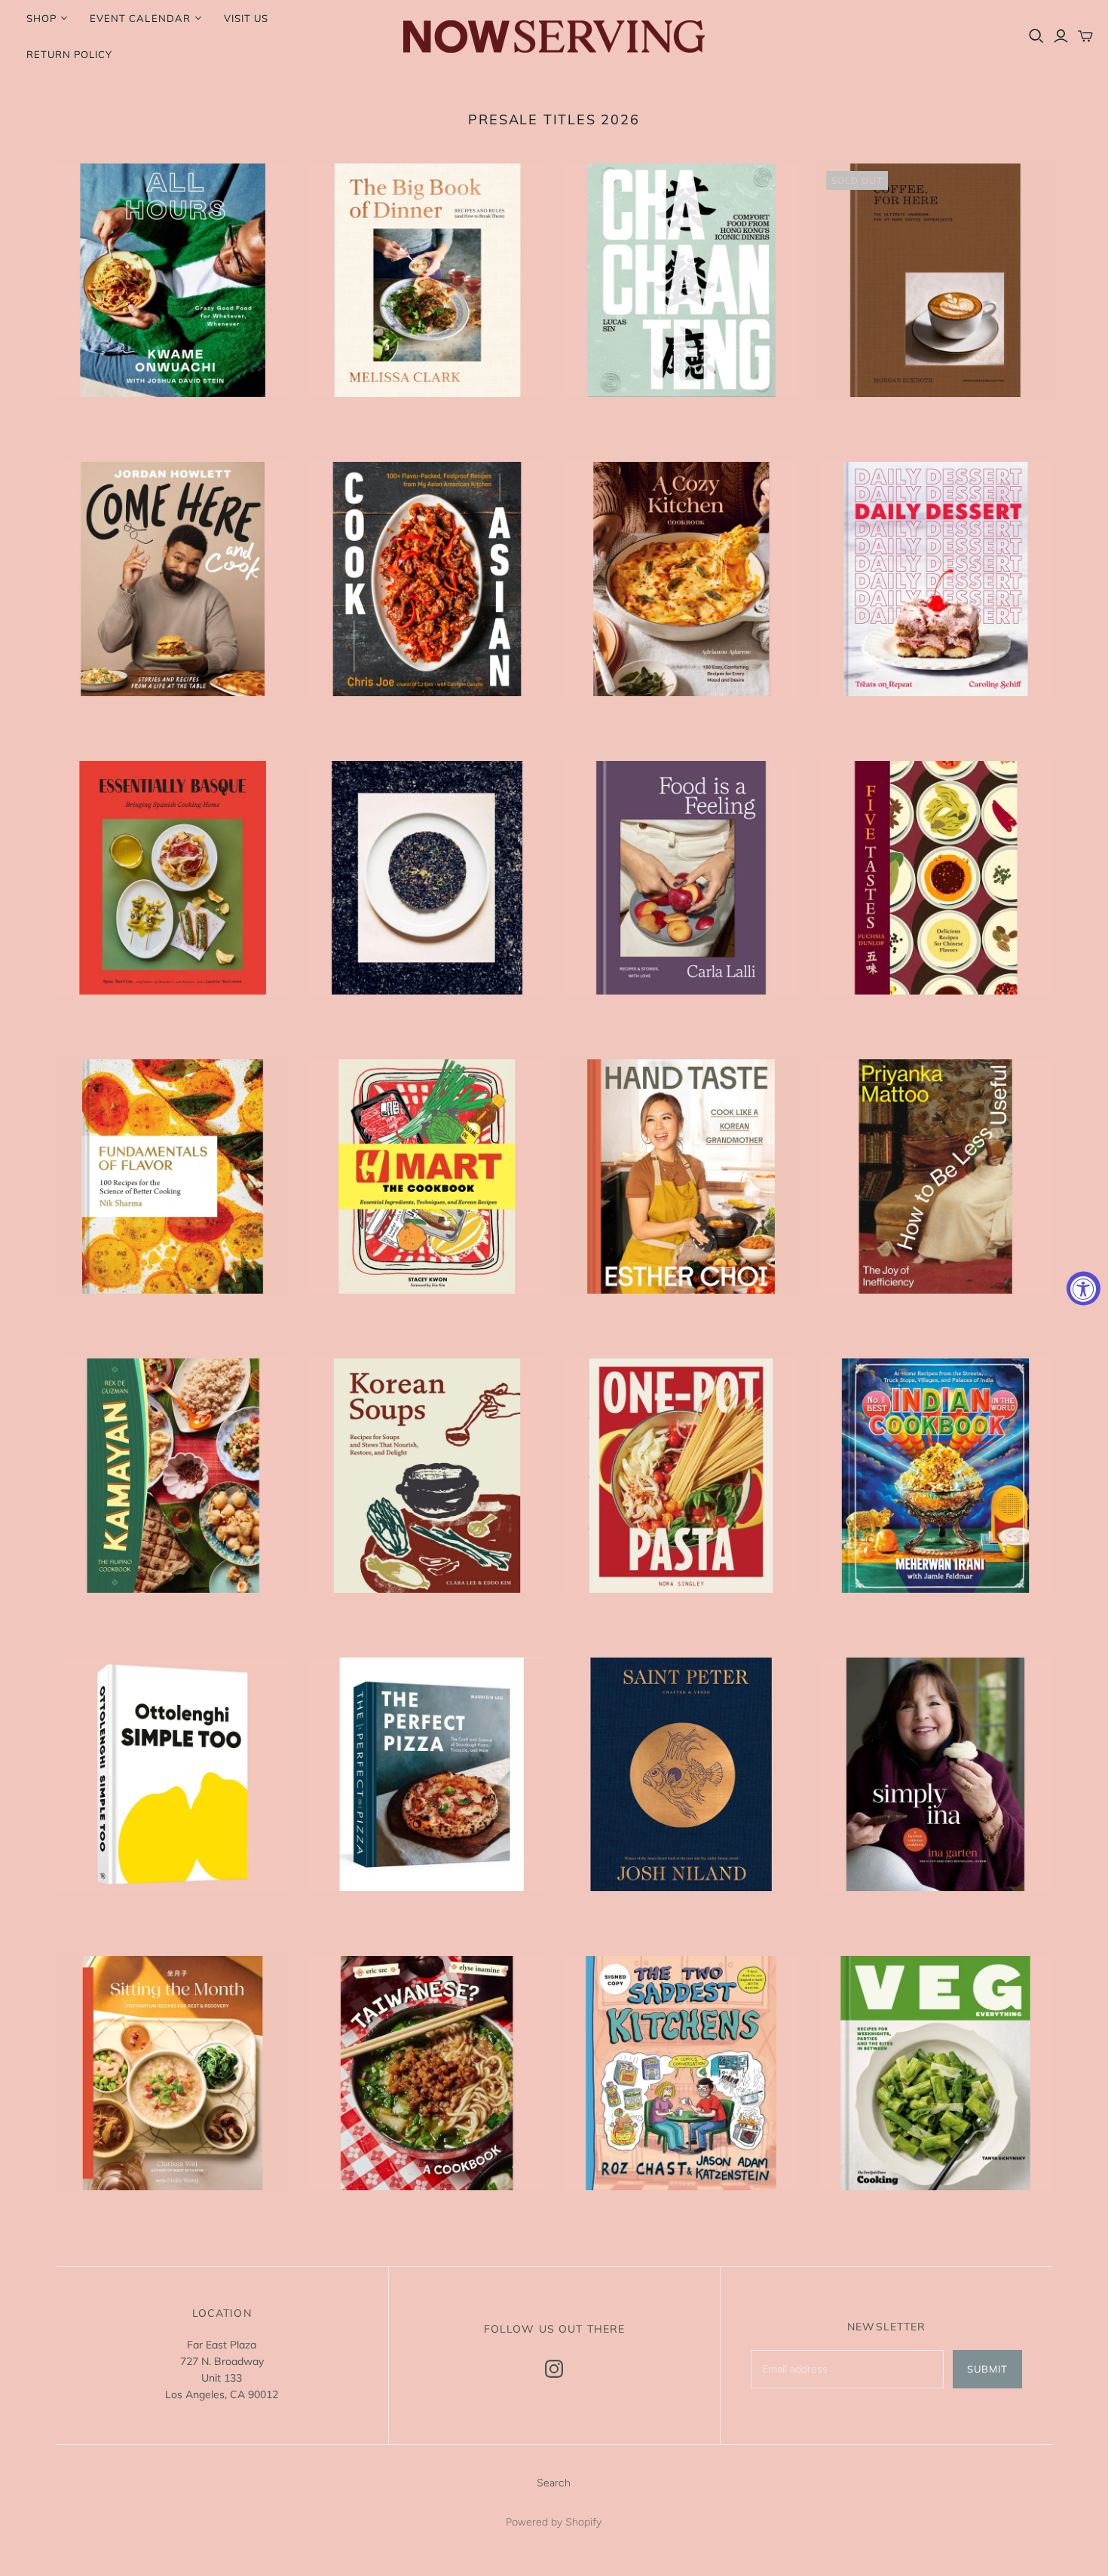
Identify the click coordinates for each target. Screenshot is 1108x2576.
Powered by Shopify (554, 2522)
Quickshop (112, 424)
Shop (41, 18)
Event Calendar (140, 18)
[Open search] (1036, 36)
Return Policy (70, 54)
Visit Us (246, 18)
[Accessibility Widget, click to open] (1084, 1288)
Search (554, 2483)
